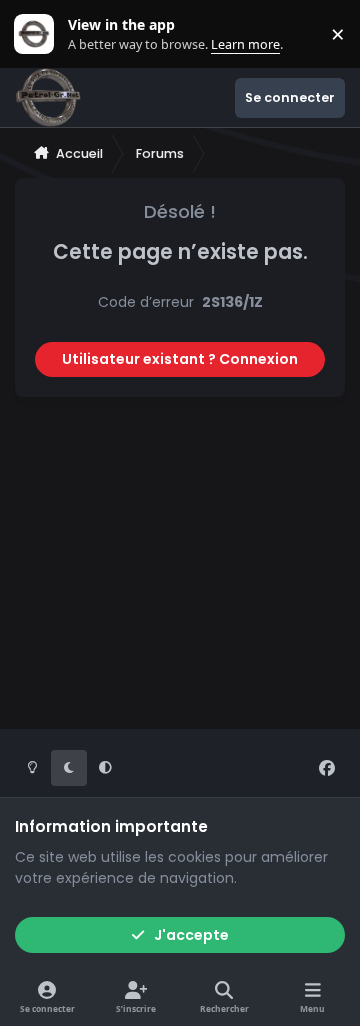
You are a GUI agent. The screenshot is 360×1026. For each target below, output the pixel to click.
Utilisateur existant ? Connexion (180, 359)
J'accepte (191, 935)
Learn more (38, 34)
